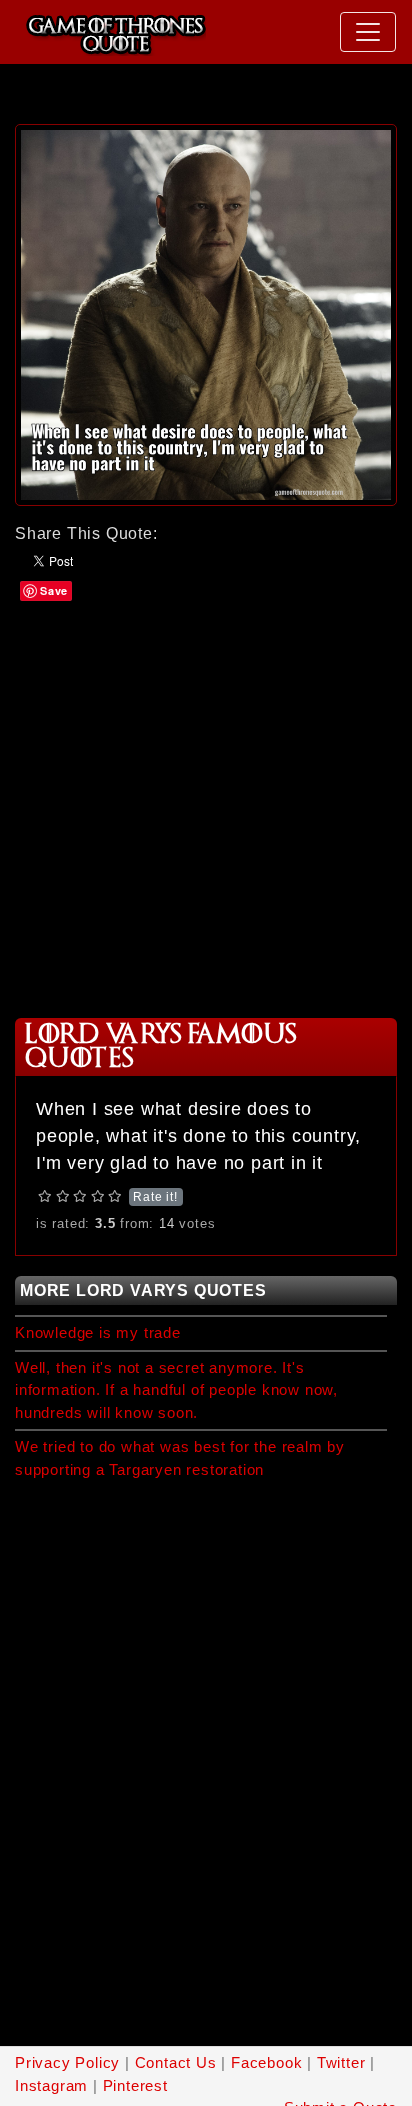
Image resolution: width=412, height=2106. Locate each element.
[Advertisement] (206, 808)
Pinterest (135, 2085)
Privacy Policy (67, 2062)
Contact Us (176, 2062)
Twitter (341, 2062)
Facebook (266, 2062)
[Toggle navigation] (368, 32)
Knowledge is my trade (98, 1332)
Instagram (51, 2085)
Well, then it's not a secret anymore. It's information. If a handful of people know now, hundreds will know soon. (176, 1390)
